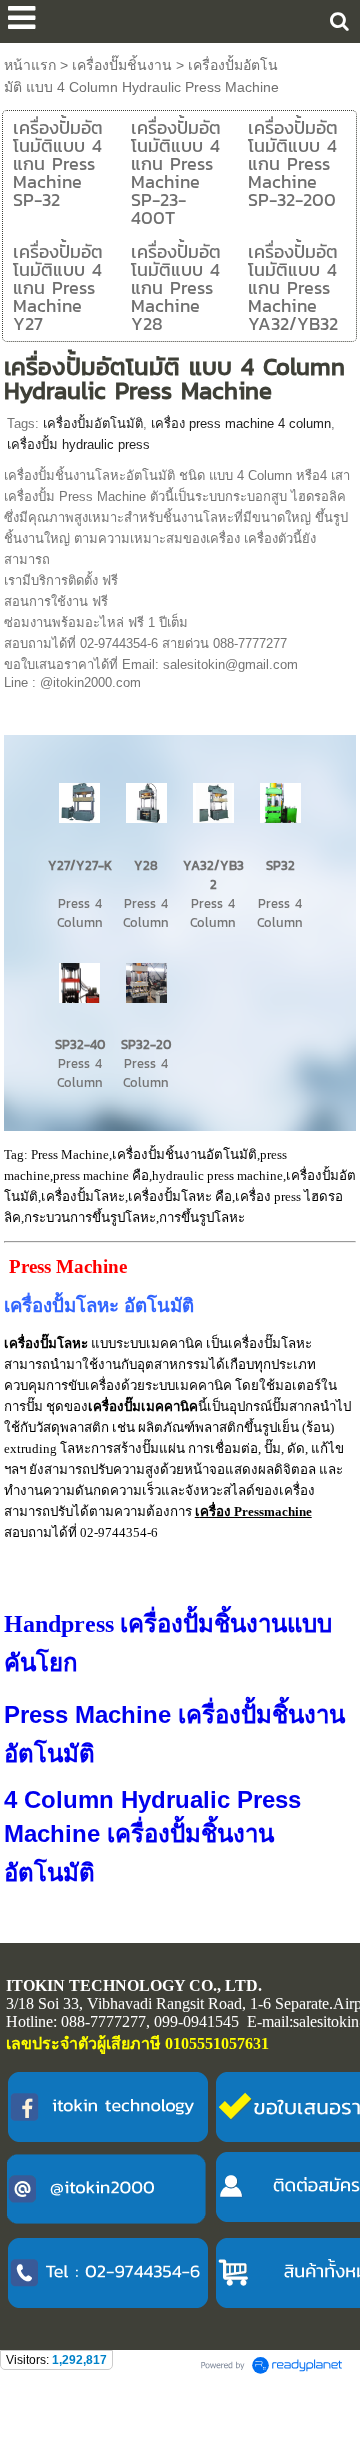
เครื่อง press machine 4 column (241, 423)
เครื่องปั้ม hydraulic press (78, 444)
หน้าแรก (30, 65)
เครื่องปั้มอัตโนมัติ (93, 423)
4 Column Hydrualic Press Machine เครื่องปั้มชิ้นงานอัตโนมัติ (152, 1836)
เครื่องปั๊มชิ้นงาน (122, 65)
